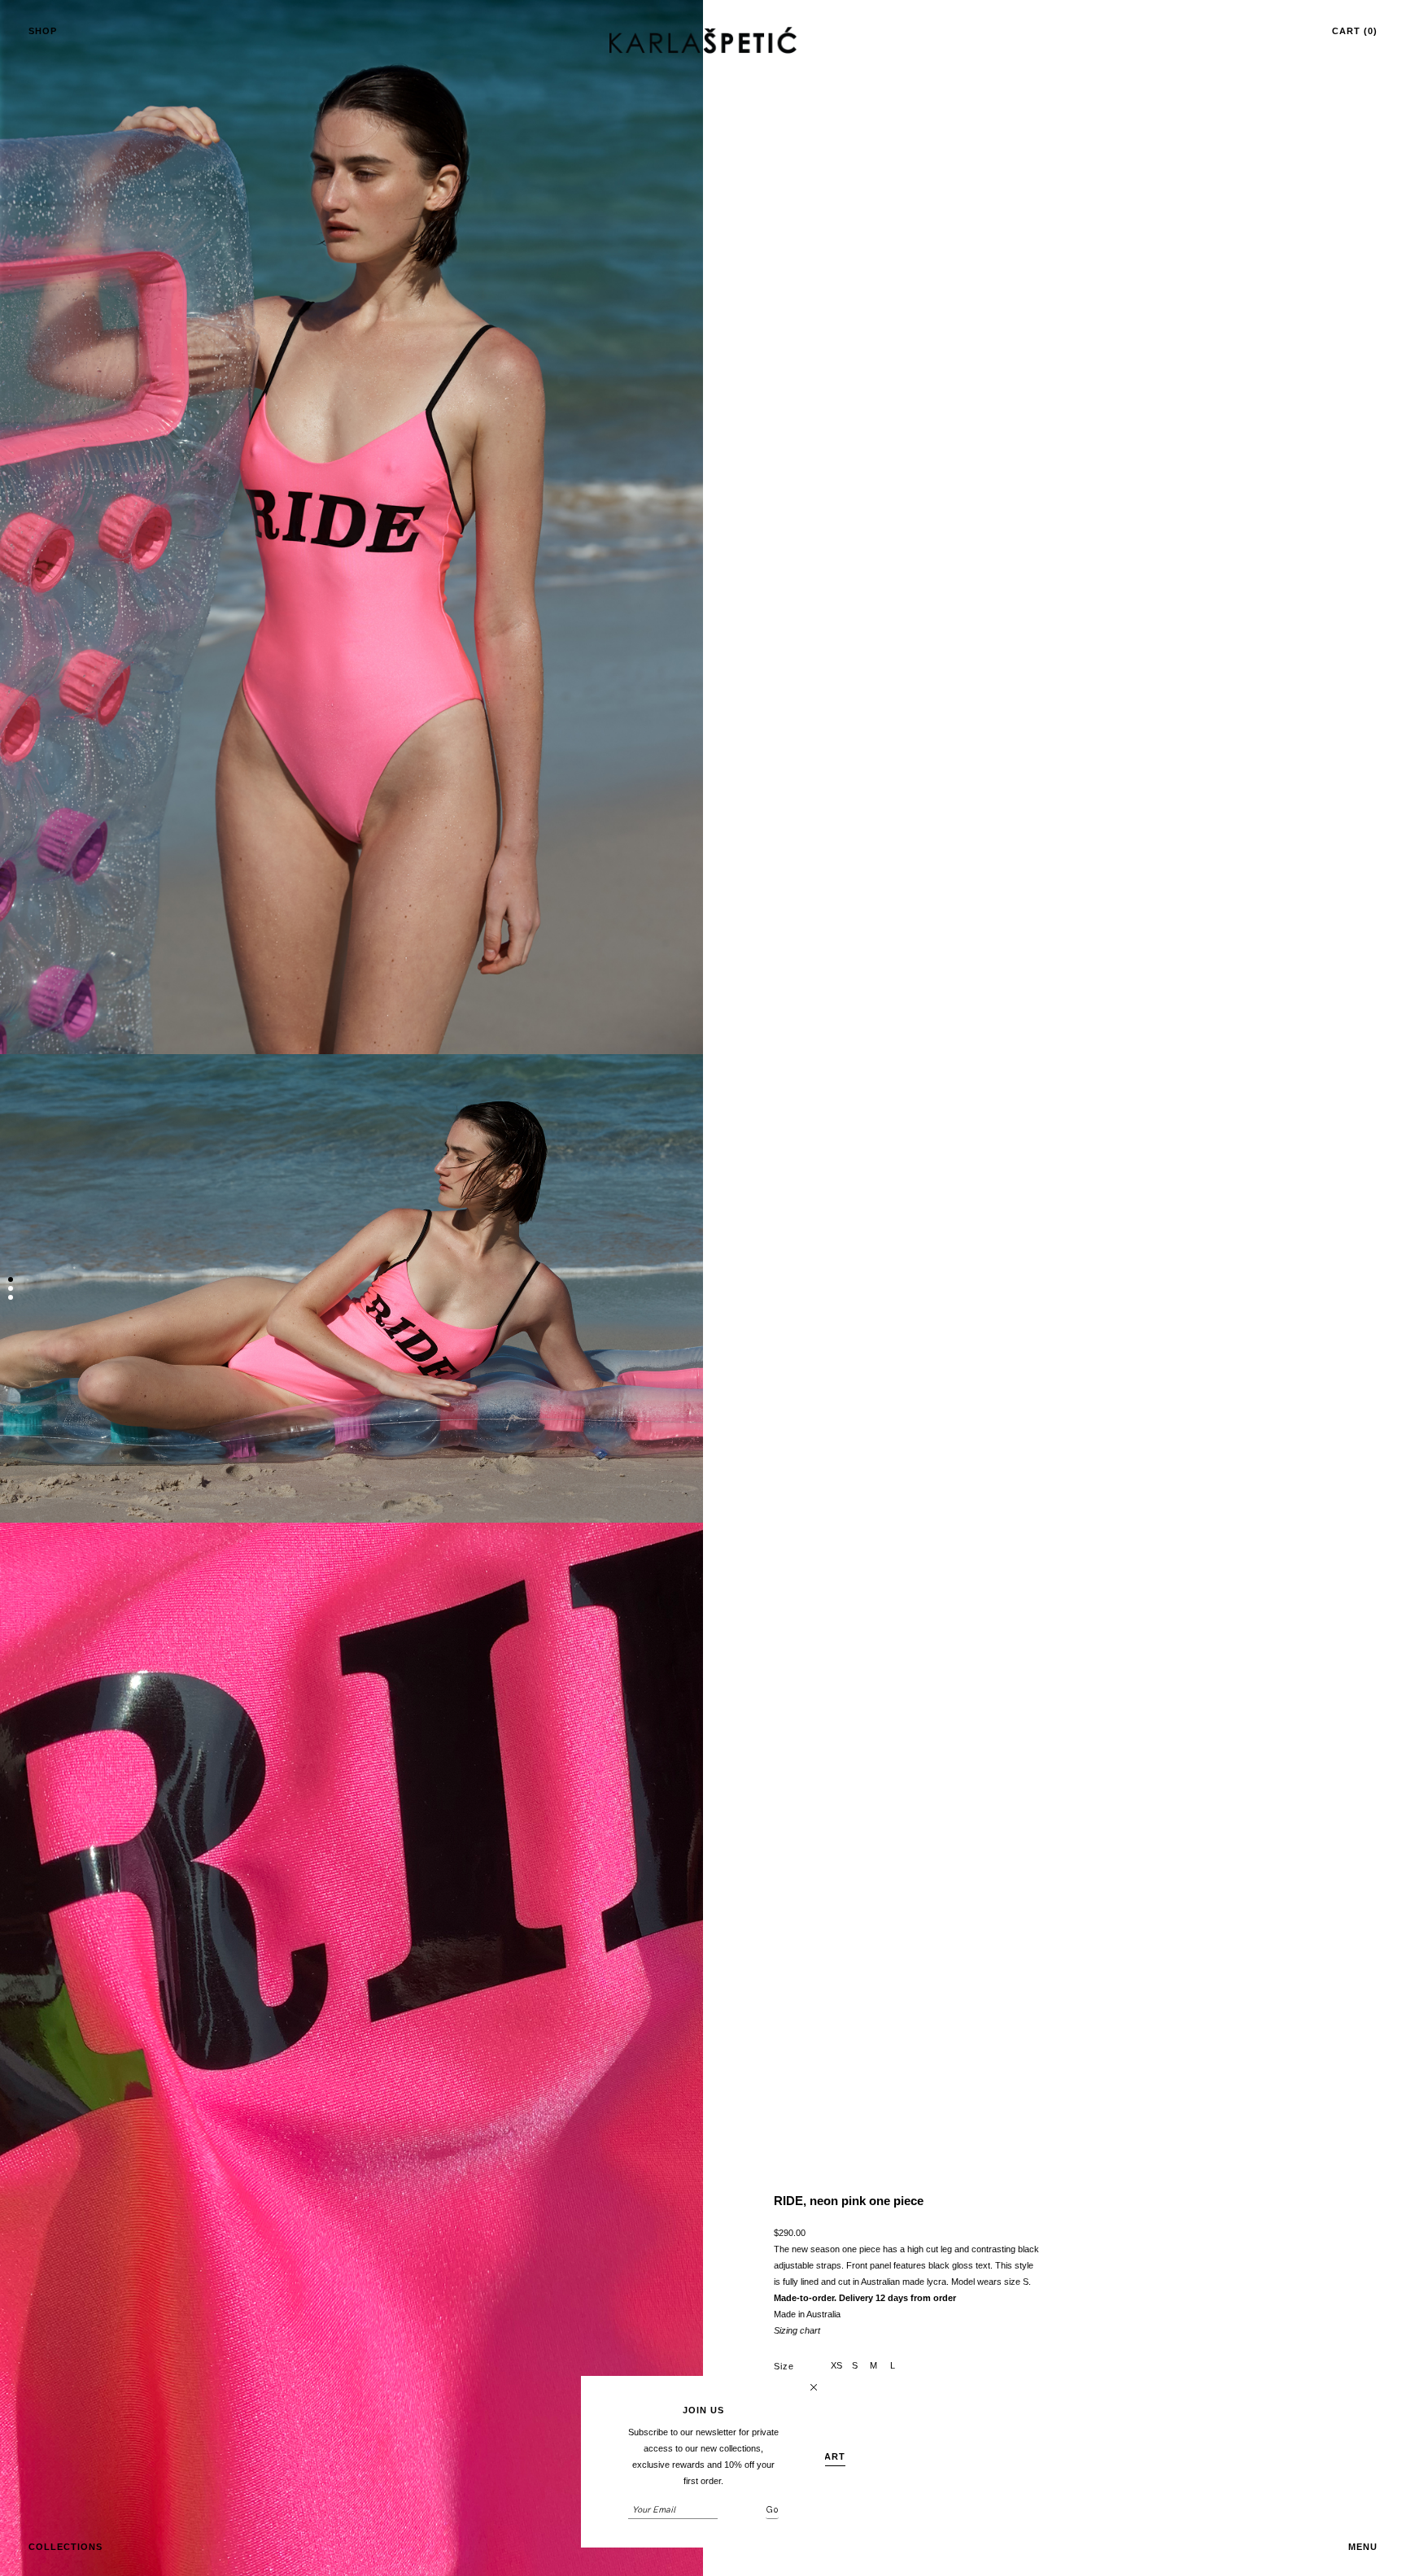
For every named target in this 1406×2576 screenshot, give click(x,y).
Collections (65, 2547)
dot (11, 1281)
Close (814, 2387)
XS (836, 2365)
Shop (43, 31)
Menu (1363, 2547)
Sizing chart (797, 2330)
